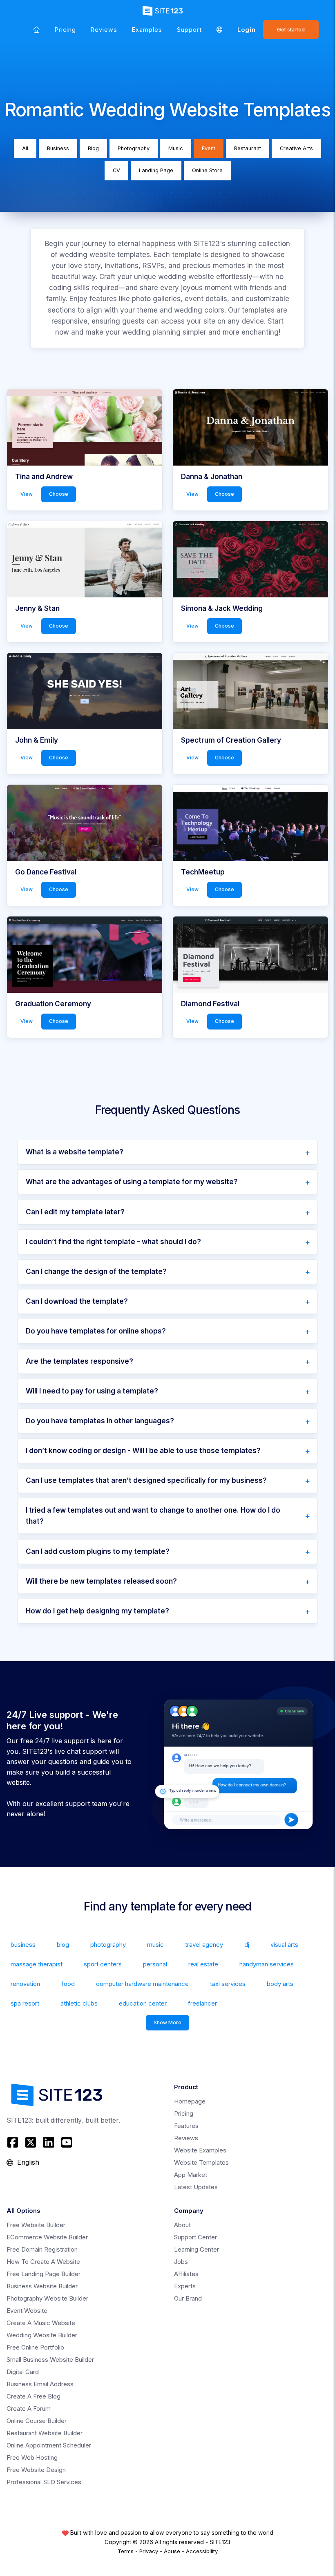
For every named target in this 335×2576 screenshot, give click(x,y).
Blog (93, 148)
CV (116, 170)
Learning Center (197, 2249)
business (23, 1945)
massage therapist (37, 1964)
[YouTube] (67, 2142)
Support (189, 30)
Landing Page (156, 170)
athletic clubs (79, 2003)
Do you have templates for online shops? (96, 1331)
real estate (203, 1964)
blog (63, 1945)
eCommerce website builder (47, 2237)
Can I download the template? (77, 1301)
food (68, 1984)
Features (186, 2126)
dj (247, 1945)
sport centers (103, 1964)
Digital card (23, 2372)
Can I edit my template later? (75, 1212)
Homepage (190, 2101)
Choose (59, 494)
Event (209, 148)
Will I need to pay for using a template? (92, 1391)
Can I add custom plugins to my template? (98, 1551)
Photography (134, 148)
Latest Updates (196, 2187)
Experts (185, 2286)
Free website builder (36, 2225)
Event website (27, 2311)
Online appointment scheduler (49, 2445)
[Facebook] (14, 2142)
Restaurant (248, 148)
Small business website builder (50, 2360)
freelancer (202, 2003)
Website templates (201, 2162)
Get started (291, 30)
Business (58, 148)
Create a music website (41, 2323)
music (155, 1945)
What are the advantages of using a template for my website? (132, 1182)
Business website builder (42, 2286)
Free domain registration (42, 2249)
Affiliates (186, 2274)
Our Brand (188, 2298)
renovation (25, 1984)
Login (247, 30)
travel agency (204, 1945)
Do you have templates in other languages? (100, 1421)
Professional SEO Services (44, 2482)
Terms (126, 2551)
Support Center (195, 2237)
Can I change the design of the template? (96, 1271)
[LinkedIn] (49, 2142)
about (182, 2225)
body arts (280, 1984)
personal (155, 1964)
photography (108, 1945)
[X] (31, 2142)
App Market (191, 2175)
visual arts (284, 1945)
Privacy (149, 2551)
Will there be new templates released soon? (101, 1581)
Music (176, 148)
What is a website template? (75, 1152)
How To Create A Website (43, 2262)
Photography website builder (47, 2298)
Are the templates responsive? (79, 1361)
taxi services (228, 1984)
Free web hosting (32, 2457)
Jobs (181, 2262)
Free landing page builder (44, 2274)
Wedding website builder (42, 2335)
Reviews (104, 30)
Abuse (172, 2551)
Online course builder (37, 2421)
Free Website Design (36, 2470)
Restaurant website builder (45, 2433)
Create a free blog (33, 2396)
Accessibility (202, 2551)
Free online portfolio (35, 2347)
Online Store (207, 170)
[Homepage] (37, 30)
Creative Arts (296, 148)
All (25, 148)
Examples (147, 30)
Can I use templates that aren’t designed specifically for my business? (146, 1480)
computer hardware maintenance (142, 1984)
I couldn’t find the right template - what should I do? (113, 1242)
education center (143, 2003)
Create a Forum (29, 2408)
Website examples (200, 2150)
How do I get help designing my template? (97, 1611)
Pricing (65, 30)
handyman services (267, 1964)
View (27, 494)
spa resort (25, 2003)
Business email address (40, 2384)
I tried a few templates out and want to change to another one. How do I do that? (153, 1516)
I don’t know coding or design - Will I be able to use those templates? (143, 1451)
